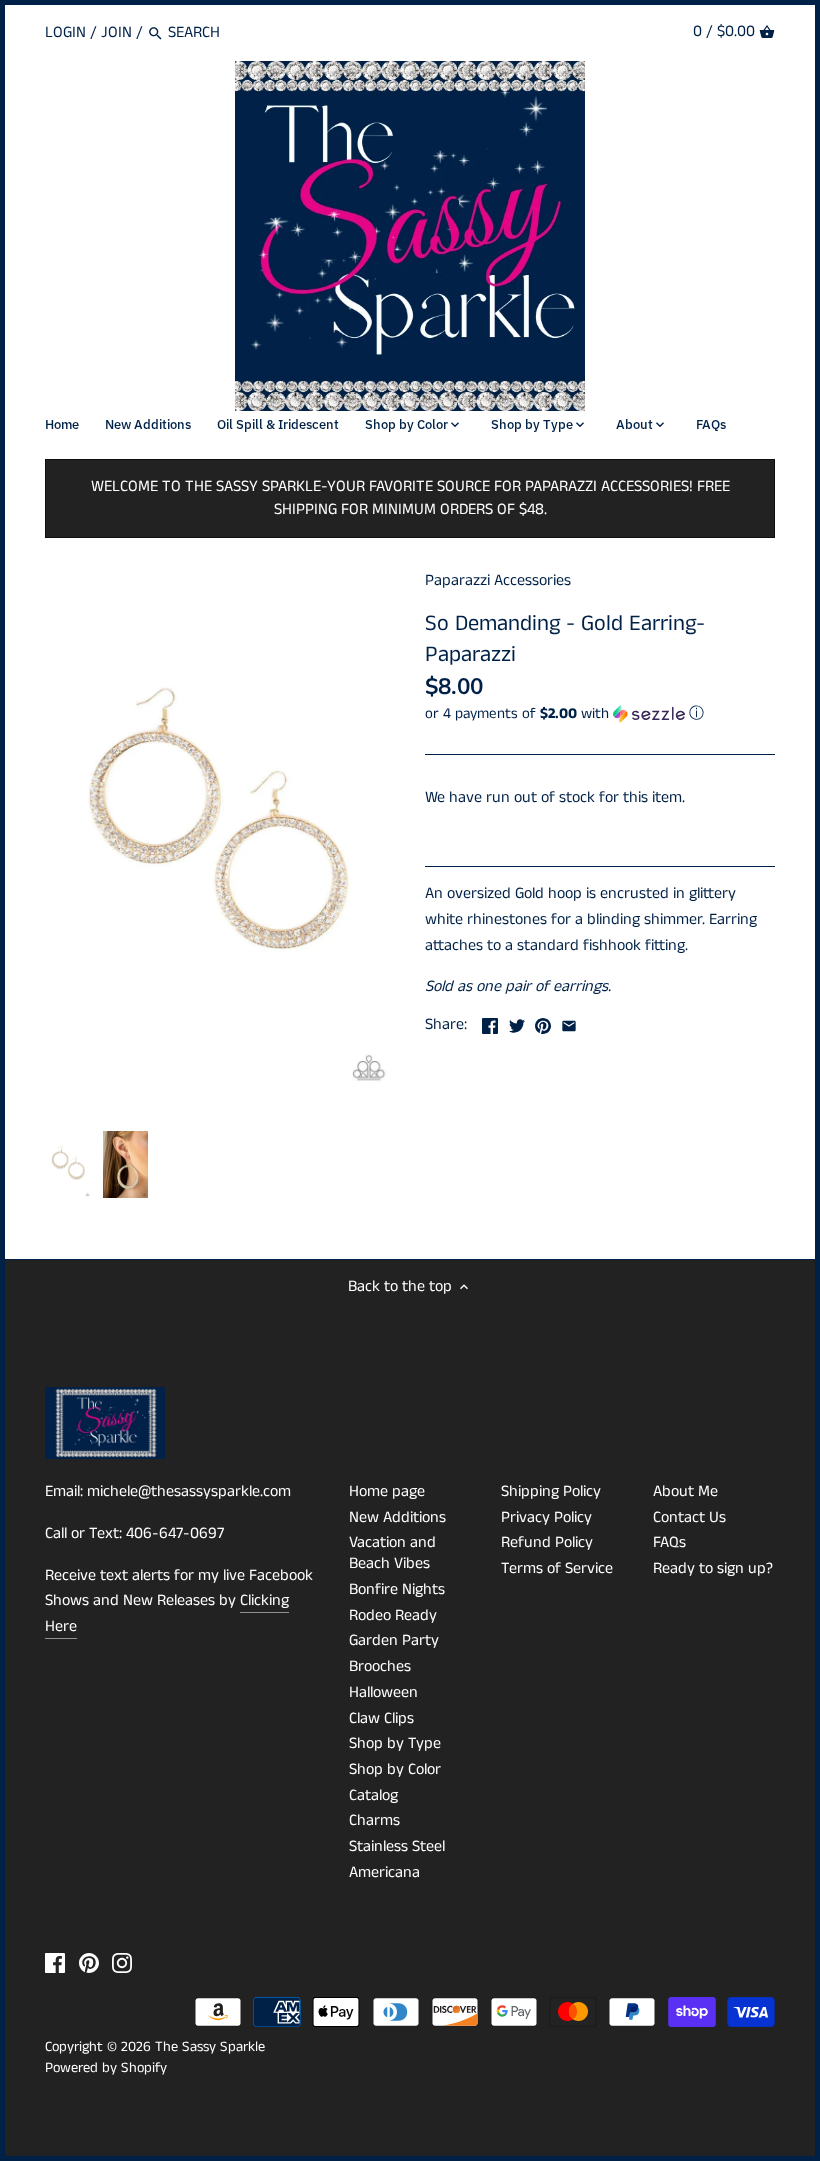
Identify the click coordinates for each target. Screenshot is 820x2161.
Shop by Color (395, 1769)
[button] (600, 713)
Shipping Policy (551, 1491)
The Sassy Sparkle (210, 2047)
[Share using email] (569, 1022)
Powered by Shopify (106, 2068)
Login (65, 32)
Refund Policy (547, 1542)
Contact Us (689, 1517)
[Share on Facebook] (490, 1022)
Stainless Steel (397, 1846)
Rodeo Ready (393, 1615)
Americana (384, 1872)
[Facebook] (55, 1963)
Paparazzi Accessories (498, 580)
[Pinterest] (89, 1963)
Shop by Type (395, 1743)
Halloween (383, 1692)
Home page (387, 1491)
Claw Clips (381, 1718)
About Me (685, 1491)
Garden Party (394, 1640)
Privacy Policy (546, 1517)
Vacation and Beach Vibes (392, 1553)
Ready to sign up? (713, 1568)
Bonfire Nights (397, 1589)
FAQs (669, 1542)
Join (116, 32)
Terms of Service (557, 1568)
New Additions (397, 1517)
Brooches (380, 1666)
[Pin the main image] (543, 1022)
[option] (68, 1165)
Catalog (373, 1795)
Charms (374, 1820)
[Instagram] (122, 1963)
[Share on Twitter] (517, 1022)
